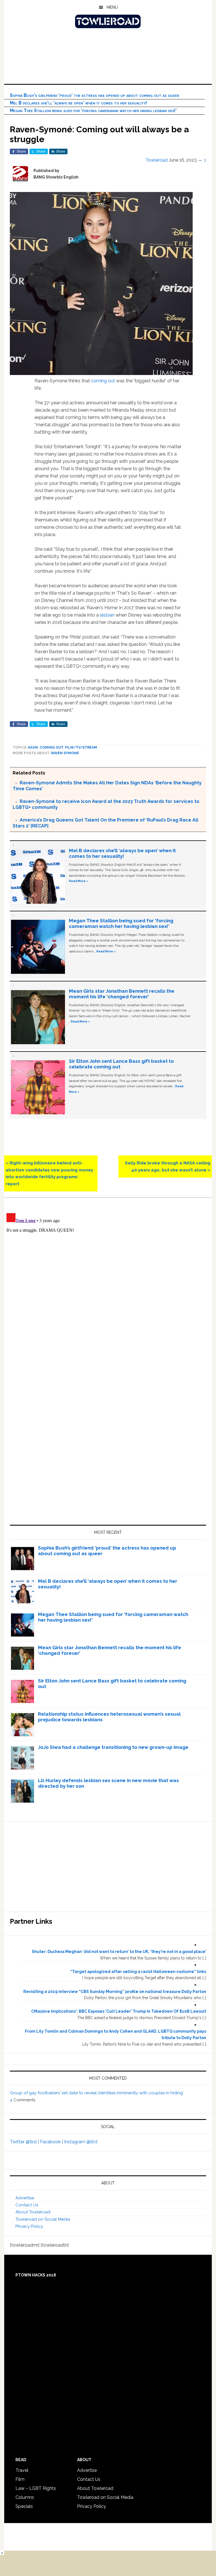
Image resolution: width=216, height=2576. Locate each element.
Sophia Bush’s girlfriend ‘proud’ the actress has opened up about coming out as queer (94, 95)
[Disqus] (108, 1281)
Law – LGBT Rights (36, 2488)
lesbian (107, 615)
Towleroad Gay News (108, 21)
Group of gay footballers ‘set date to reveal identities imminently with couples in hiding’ (97, 2093)
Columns (25, 2497)
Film (20, 2479)
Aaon (33, 747)
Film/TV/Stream (81, 747)
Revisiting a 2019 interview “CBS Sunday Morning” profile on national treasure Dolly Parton (115, 1992)
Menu (112, 7)
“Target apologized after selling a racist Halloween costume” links (138, 1972)
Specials (24, 2506)
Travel (22, 2470)
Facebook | (52, 2142)
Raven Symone (65, 753)
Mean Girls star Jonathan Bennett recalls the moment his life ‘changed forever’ (122, 994)
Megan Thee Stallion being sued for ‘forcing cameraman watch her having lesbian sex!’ (93, 111)
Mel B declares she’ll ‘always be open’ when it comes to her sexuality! (78, 103)
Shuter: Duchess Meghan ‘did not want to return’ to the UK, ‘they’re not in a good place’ (119, 1952)
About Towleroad (33, 2212)
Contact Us (27, 2205)
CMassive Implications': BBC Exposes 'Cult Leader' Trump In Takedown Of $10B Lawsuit (119, 2011)
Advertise (25, 2198)
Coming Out (51, 747)
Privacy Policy (29, 2226)
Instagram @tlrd (81, 2142)
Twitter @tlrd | (25, 2142)
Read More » (78, 881)
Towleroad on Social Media (43, 2219)
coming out (103, 381)
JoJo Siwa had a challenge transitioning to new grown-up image (113, 1747)
